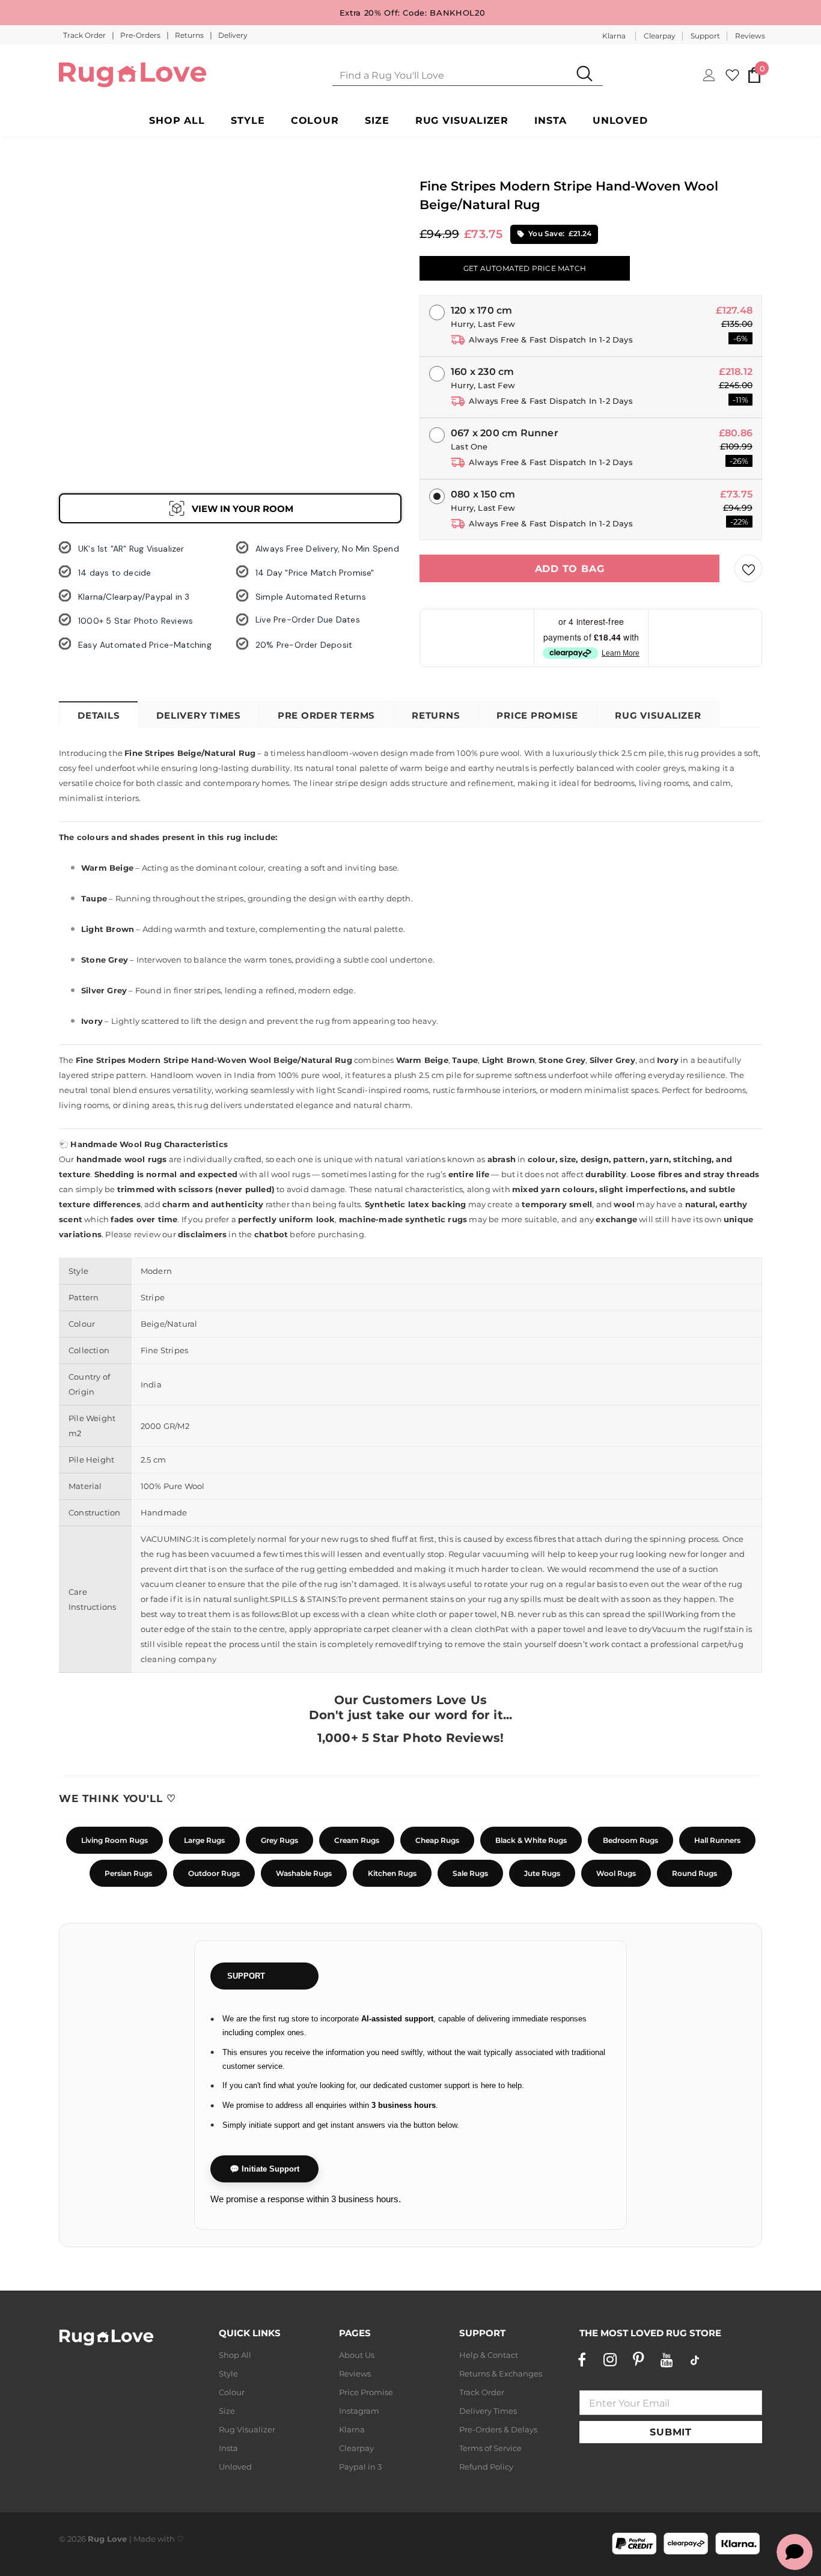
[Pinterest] (638, 2360)
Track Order (85, 35)
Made (145, 2539)
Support (705, 36)
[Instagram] (610, 2360)
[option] (80, 229)
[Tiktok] (695, 2360)
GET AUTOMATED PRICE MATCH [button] (525, 268)
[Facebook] (582, 2360)
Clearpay (660, 36)
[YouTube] (667, 2360)
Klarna (614, 36)
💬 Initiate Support (264, 2169)
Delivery (233, 35)
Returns (190, 35)
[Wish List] (748, 568)
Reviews (750, 36)
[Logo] (133, 75)
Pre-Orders (141, 35)
